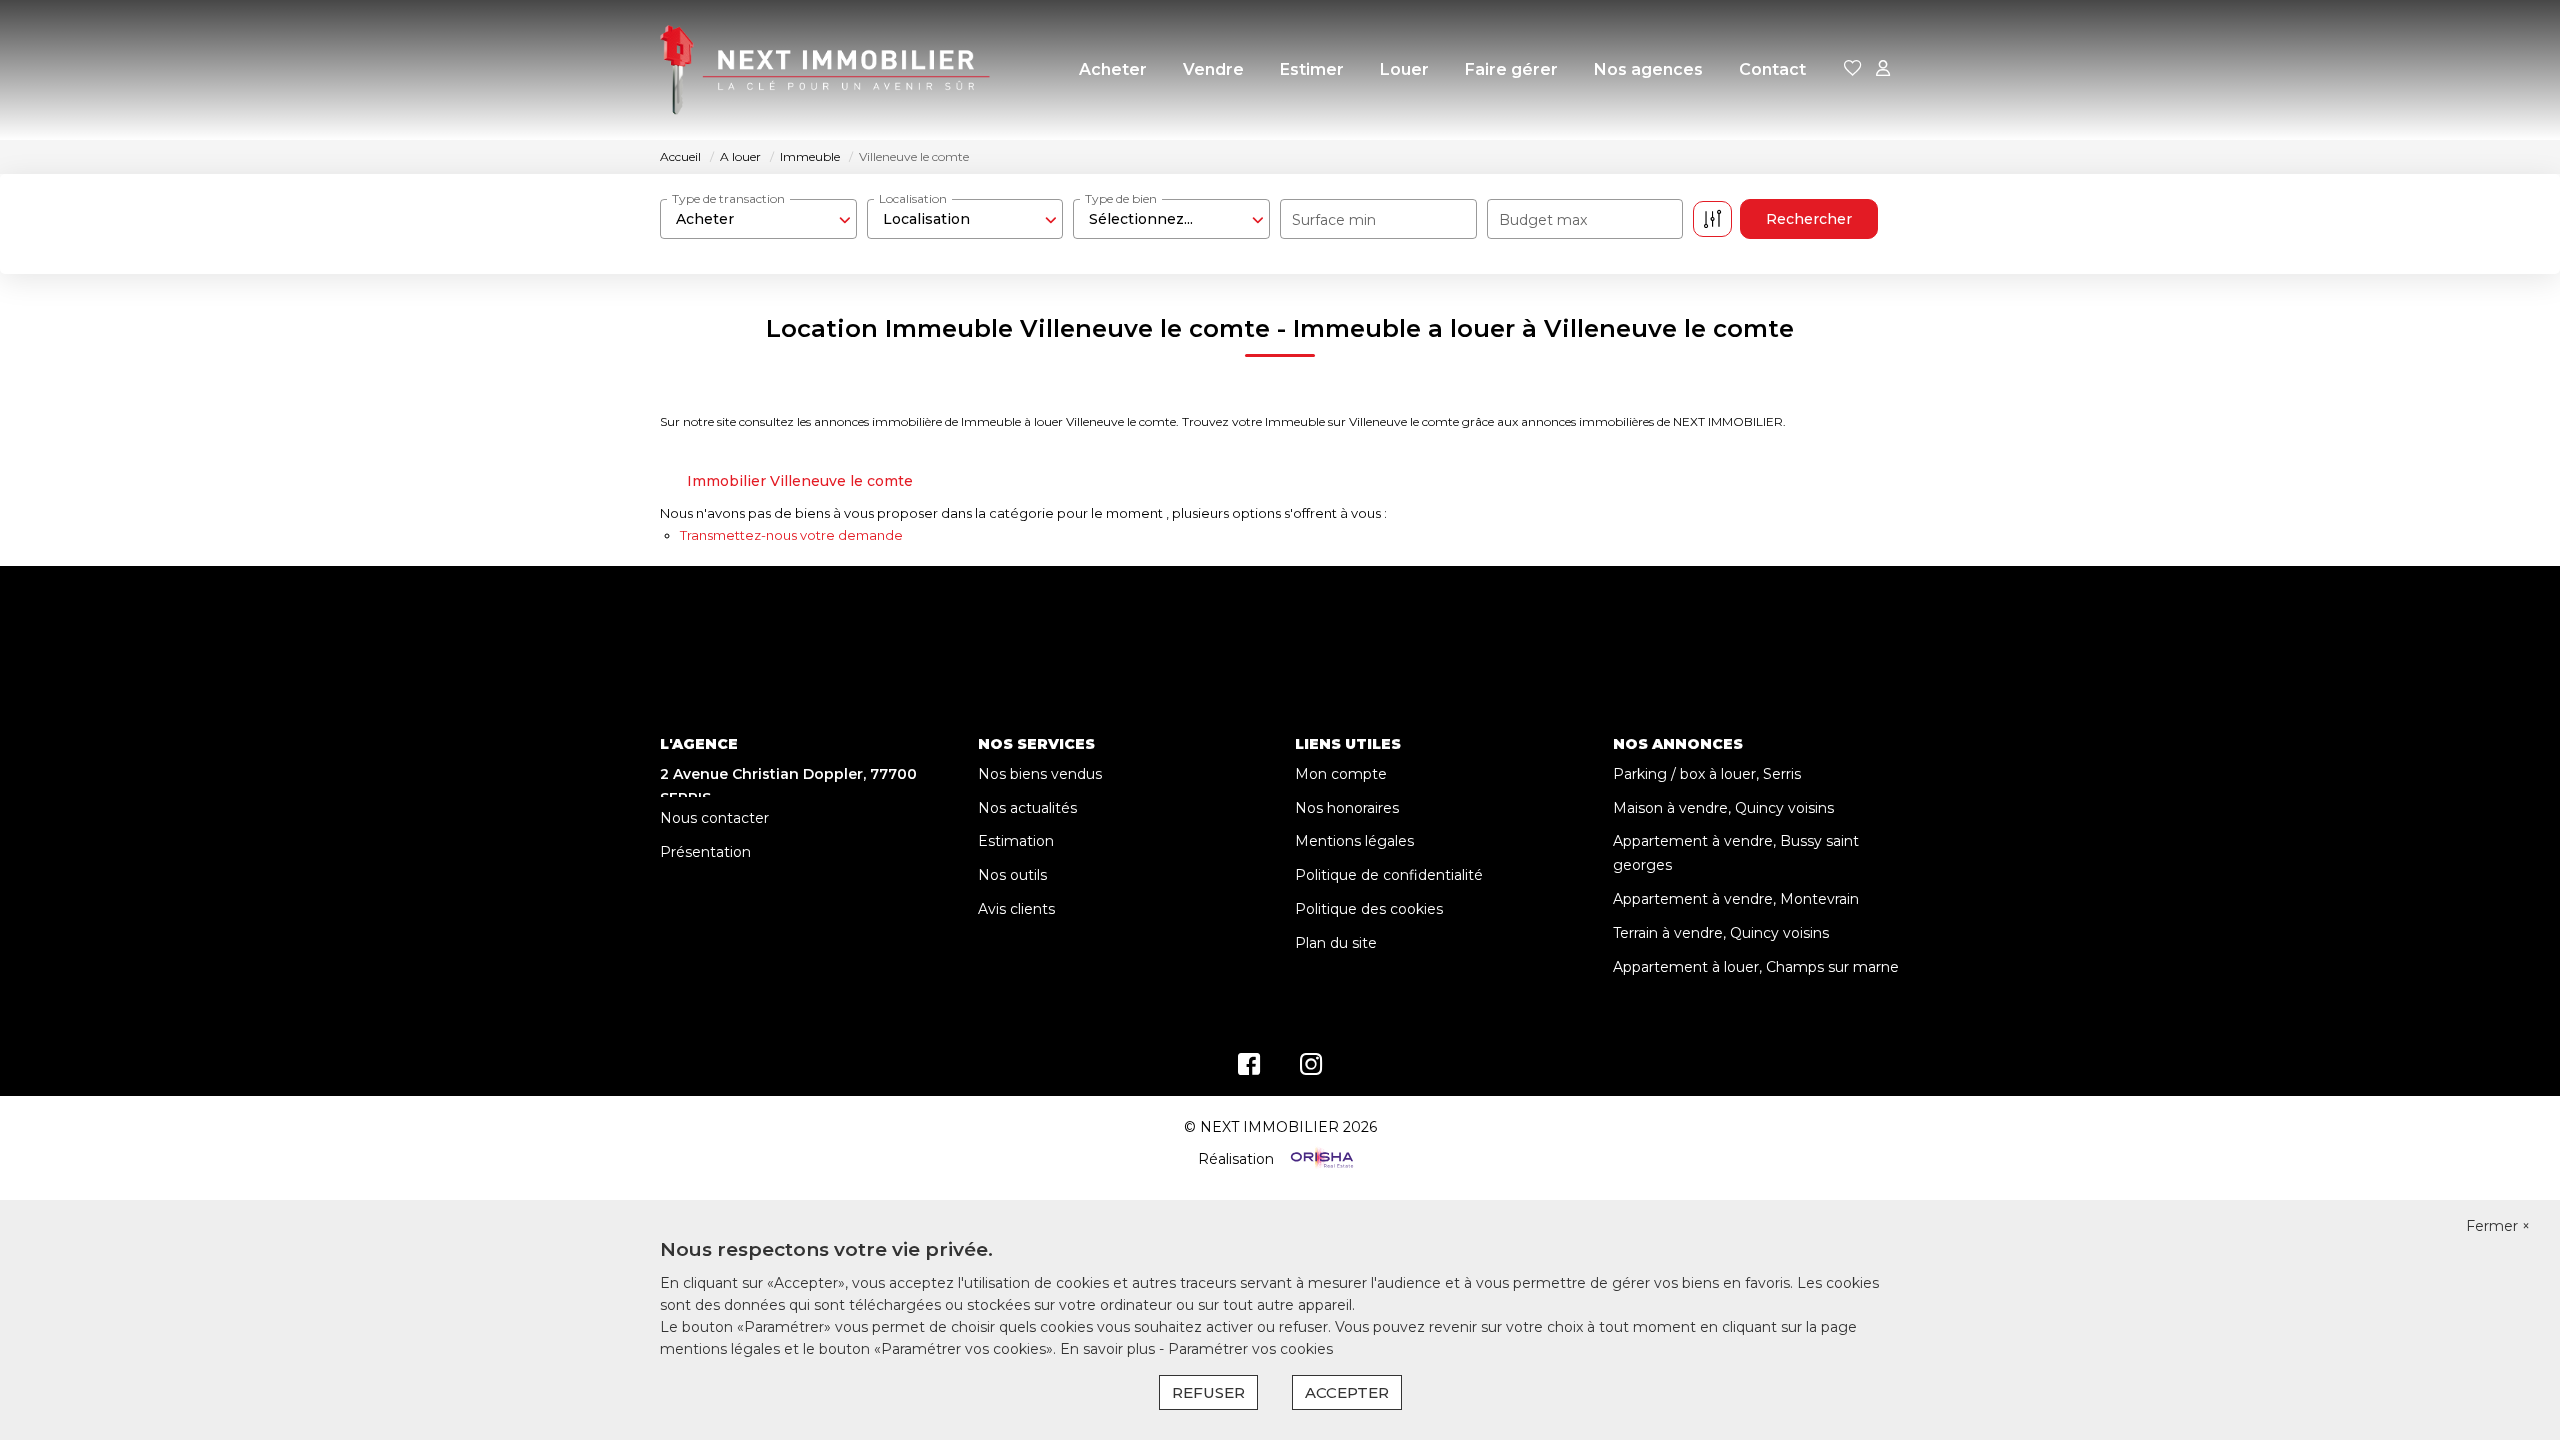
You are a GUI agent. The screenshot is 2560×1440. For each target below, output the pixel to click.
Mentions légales (1354, 841)
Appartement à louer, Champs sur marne (1756, 967)
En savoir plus (1109, 1349)
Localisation (913, 198)
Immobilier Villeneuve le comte (800, 481)
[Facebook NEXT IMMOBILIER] (1249, 1069)
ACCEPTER (1347, 1392)
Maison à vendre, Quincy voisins (1723, 808)
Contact (1772, 69)
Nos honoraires (1347, 808)
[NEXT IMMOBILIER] (825, 70)
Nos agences (1648, 69)
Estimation (1016, 841)
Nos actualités (1027, 808)
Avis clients (1016, 909)
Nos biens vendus (1040, 774)
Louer (1404, 69)
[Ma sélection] (1853, 69)
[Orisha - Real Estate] (1320, 1159)
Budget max (1543, 220)
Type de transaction (728, 198)
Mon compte (1341, 774)
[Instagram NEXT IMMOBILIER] (1311, 1069)
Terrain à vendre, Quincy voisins (1721, 933)
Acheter (1113, 69)
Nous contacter (714, 818)
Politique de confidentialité (1389, 875)
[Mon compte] (1883, 69)
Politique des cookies (1369, 909)
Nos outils (1012, 875)
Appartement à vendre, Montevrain (1736, 899)
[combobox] (758, 219)
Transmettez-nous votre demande (791, 535)
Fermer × (2498, 1226)
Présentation (705, 852)
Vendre (1213, 69)
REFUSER (1208, 1392)
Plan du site (1336, 943)
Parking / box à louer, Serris (1707, 774)
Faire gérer (1511, 69)
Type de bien (1121, 198)
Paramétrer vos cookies (1250, 1349)
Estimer (1312, 69)
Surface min (1334, 220)
